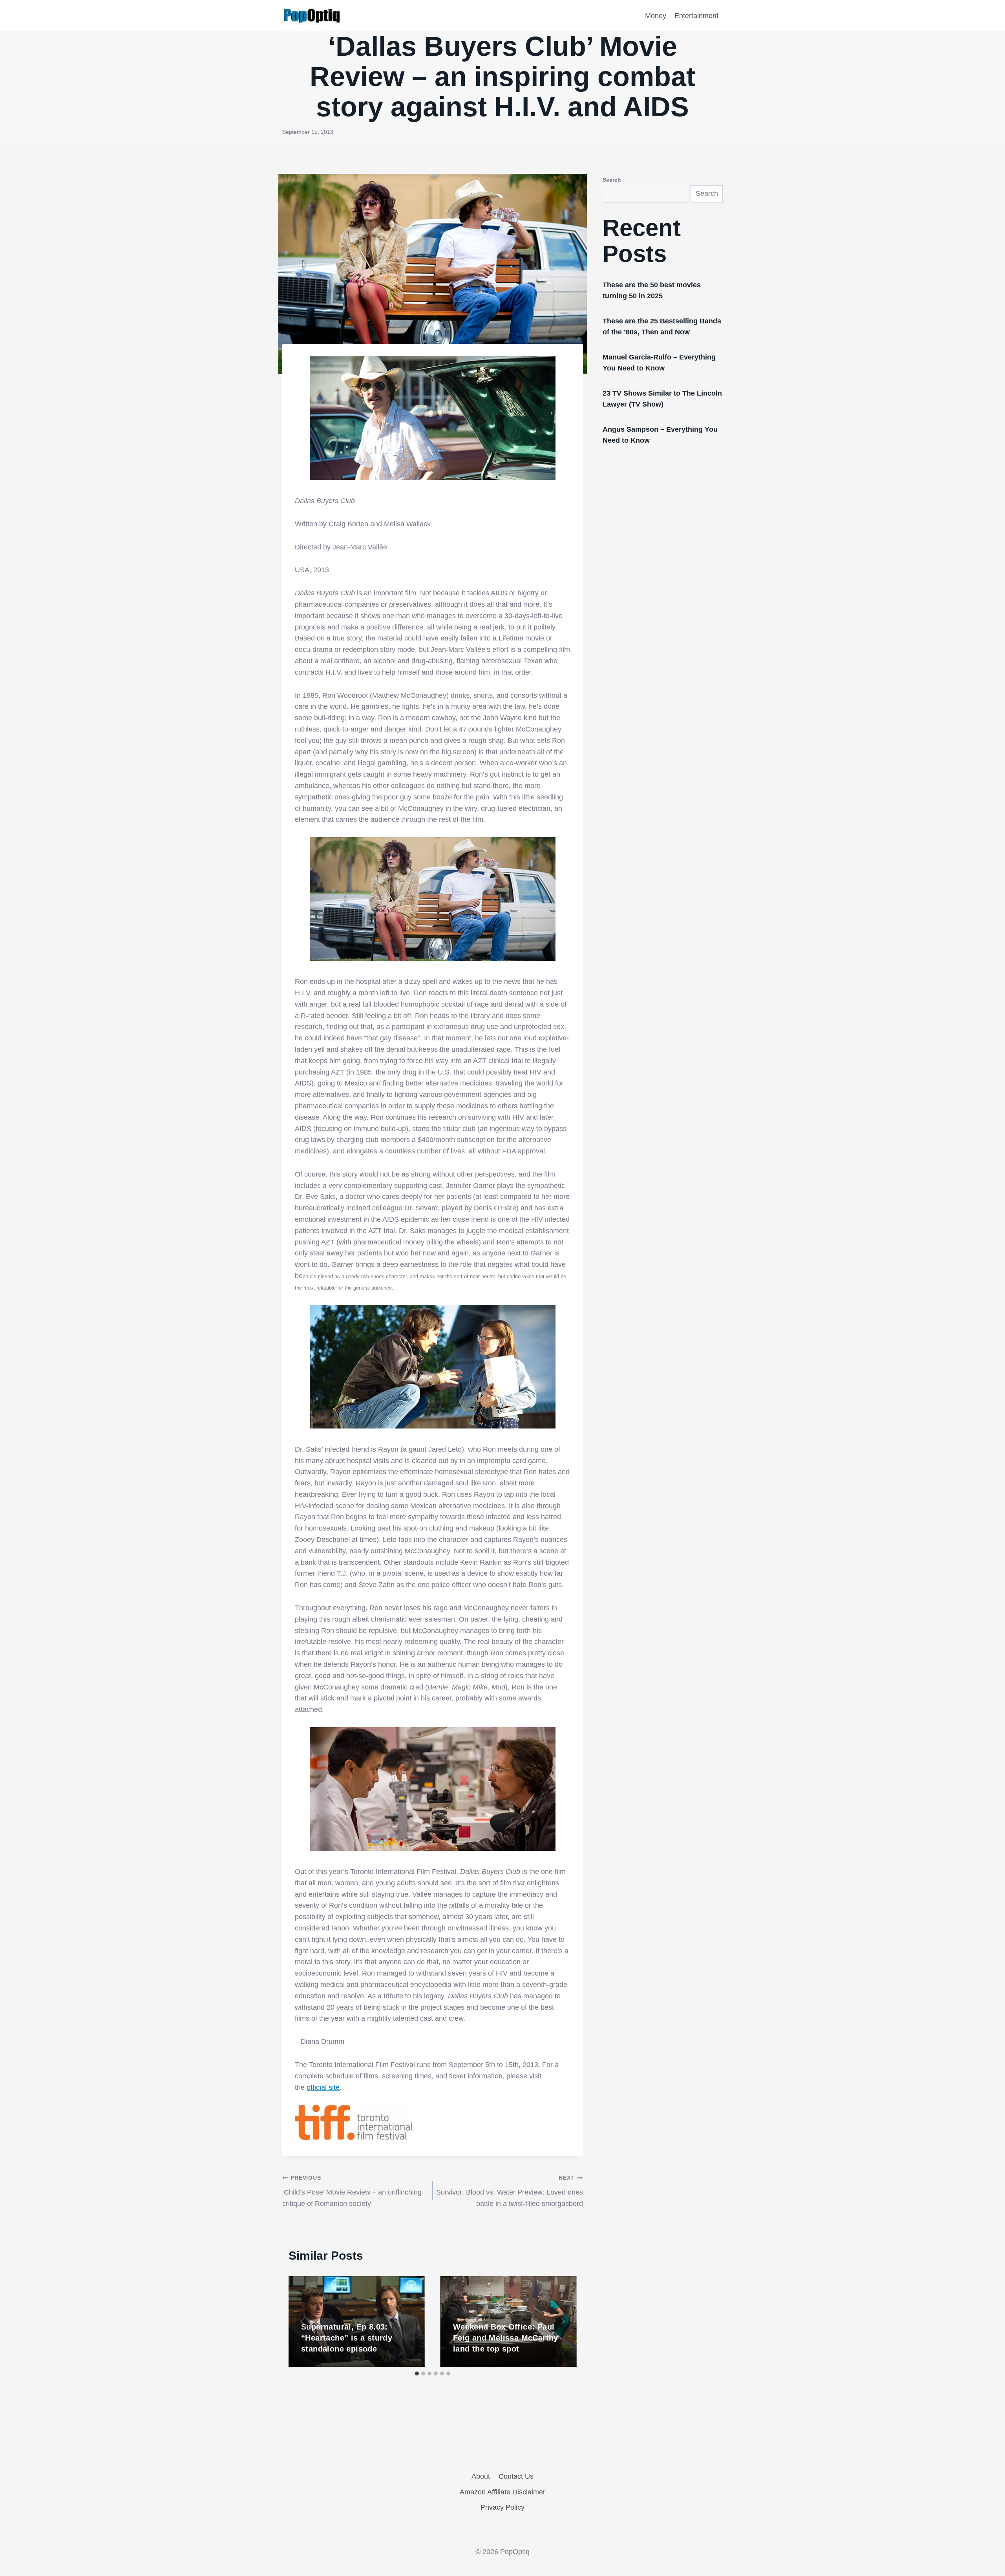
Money (656, 16)
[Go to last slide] (303, 2321)
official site (323, 2087)
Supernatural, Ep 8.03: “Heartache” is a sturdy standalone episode (347, 2338)
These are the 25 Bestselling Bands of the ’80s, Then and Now (662, 327)
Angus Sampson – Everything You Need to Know (660, 435)
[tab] (417, 2373)
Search (612, 180)
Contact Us (516, 2476)
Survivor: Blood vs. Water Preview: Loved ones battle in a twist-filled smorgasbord (510, 2191)
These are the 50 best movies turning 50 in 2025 (652, 290)
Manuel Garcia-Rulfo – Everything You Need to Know (659, 363)
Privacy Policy (502, 2507)
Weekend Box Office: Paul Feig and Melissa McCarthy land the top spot (506, 2338)
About (481, 2476)
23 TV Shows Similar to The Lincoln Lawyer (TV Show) (662, 399)
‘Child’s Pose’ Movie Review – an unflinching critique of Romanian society (352, 2191)
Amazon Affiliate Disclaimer (502, 2492)
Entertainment (696, 16)
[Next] (563, 2321)
